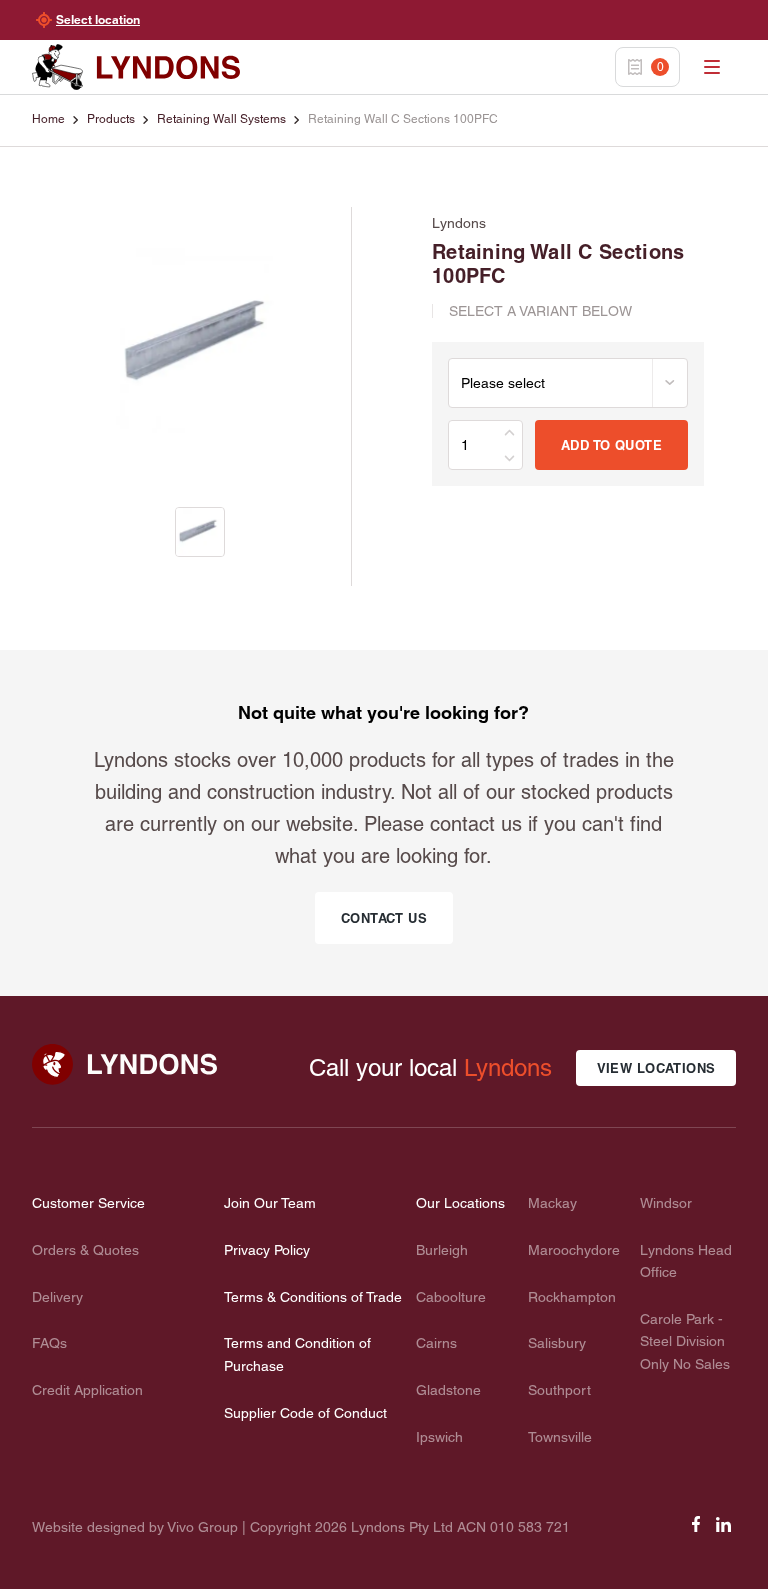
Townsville (560, 1437)
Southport (559, 1390)
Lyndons (508, 1067)
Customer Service (88, 1203)
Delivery (57, 1297)
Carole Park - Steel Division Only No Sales (685, 1341)
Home (48, 119)
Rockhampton (572, 1297)
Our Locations (460, 1203)
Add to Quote (611, 445)
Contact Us (384, 918)
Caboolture (451, 1297)
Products (111, 119)
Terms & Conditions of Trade (313, 1297)
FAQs (49, 1343)
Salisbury (557, 1343)
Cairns (436, 1343)
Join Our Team (270, 1203)
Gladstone (448, 1390)
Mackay (552, 1203)
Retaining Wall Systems (221, 119)
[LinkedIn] (724, 1531)
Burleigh (442, 1250)
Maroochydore (574, 1250)
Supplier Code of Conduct (305, 1413)
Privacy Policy (267, 1250)
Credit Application (87, 1390)
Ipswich (439, 1437)
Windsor (666, 1203)
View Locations (656, 1068)
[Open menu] (712, 67)
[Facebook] (696, 1531)
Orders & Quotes (85, 1250)
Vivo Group (202, 1527)
